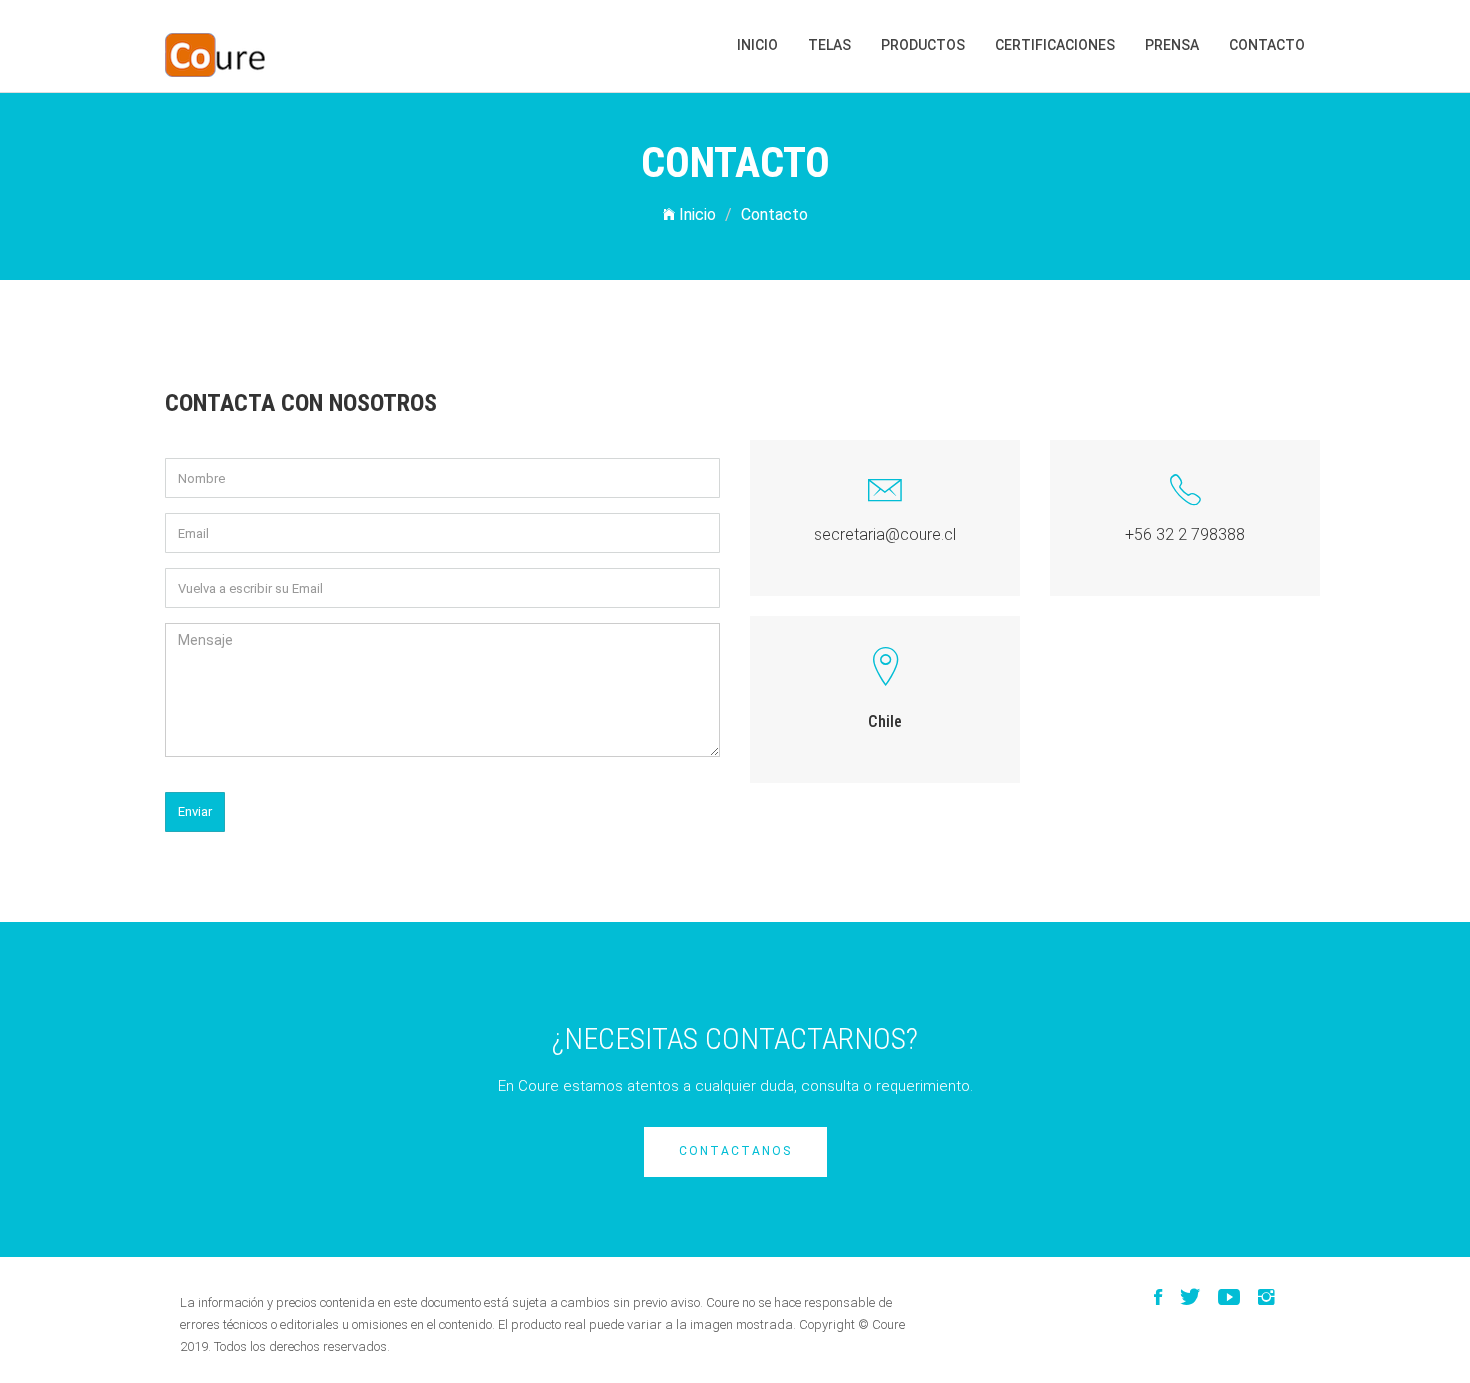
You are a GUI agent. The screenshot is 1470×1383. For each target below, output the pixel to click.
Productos (923, 45)
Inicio (757, 45)
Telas (829, 45)
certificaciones (1055, 45)
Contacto (1267, 45)
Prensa (1172, 45)
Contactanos (735, 1151)
